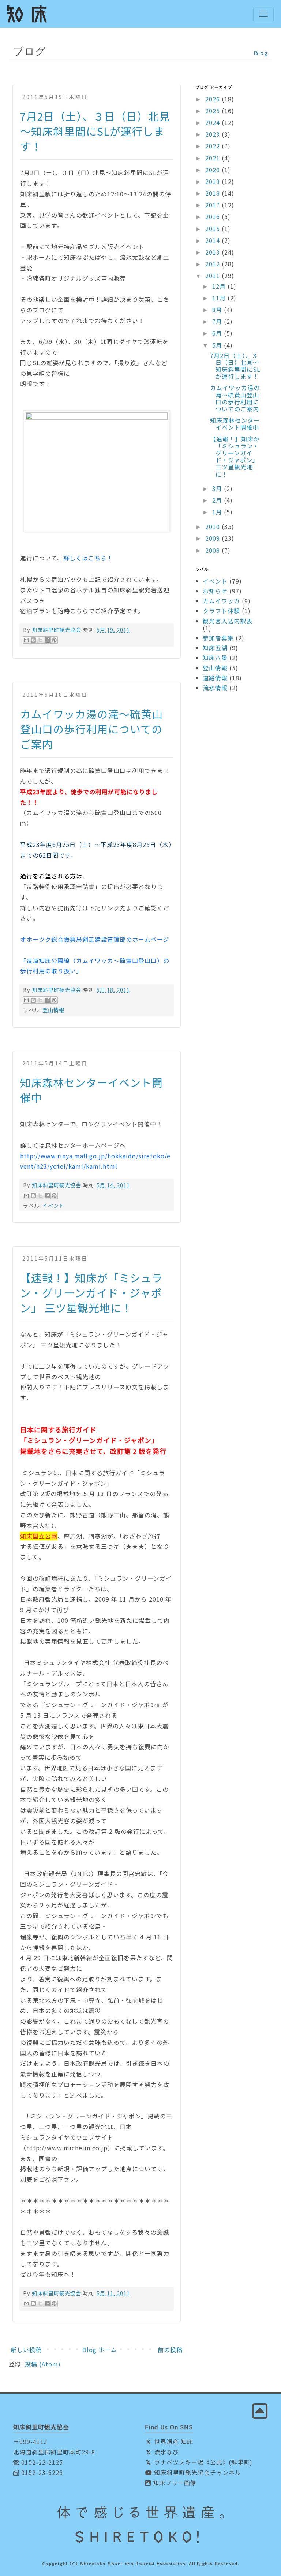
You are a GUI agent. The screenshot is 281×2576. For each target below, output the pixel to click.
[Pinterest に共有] (54, 640)
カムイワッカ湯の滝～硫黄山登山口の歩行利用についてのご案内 (91, 729)
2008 (213, 550)
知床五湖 (215, 648)
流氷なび (166, 2452)
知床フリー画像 (174, 2483)
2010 (213, 526)
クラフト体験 (221, 611)
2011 (213, 275)
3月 (218, 488)
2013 (213, 252)
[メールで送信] (26, 640)
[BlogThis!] (33, 640)
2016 (213, 216)
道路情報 (215, 678)
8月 (218, 310)
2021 (213, 158)
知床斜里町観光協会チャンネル (197, 2472)
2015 (213, 229)
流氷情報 (215, 688)
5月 (218, 345)
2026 (213, 99)
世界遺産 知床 (173, 2442)
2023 (213, 134)
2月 (218, 500)
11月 (220, 298)
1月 (218, 512)
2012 (213, 264)
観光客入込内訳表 (228, 621)
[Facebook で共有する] (47, 640)
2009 (213, 538)
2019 (213, 181)
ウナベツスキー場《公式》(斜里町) (202, 2462)
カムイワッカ (221, 601)
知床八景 (215, 658)
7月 (218, 321)
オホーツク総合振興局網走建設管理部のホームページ (95, 939)
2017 (213, 205)
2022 (213, 146)
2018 (213, 193)
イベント (53, 1205)
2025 (213, 111)
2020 (213, 170)
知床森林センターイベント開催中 (235, 424)
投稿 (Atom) (43, 2364)
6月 (218, 333)
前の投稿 (170, 2350)
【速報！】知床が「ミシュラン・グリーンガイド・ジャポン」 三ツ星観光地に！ (91, 1293)
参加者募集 (218, 638)
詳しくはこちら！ (88, 558)
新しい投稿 (26, 2350)
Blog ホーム (100, 2350)
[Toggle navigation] (263, 14)
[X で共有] (40, 640)
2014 (213, 240)
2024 (213, 122)
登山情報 (53, 1010)
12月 (220, 286)
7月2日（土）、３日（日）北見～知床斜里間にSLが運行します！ (95, 131)
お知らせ (215, 591)
